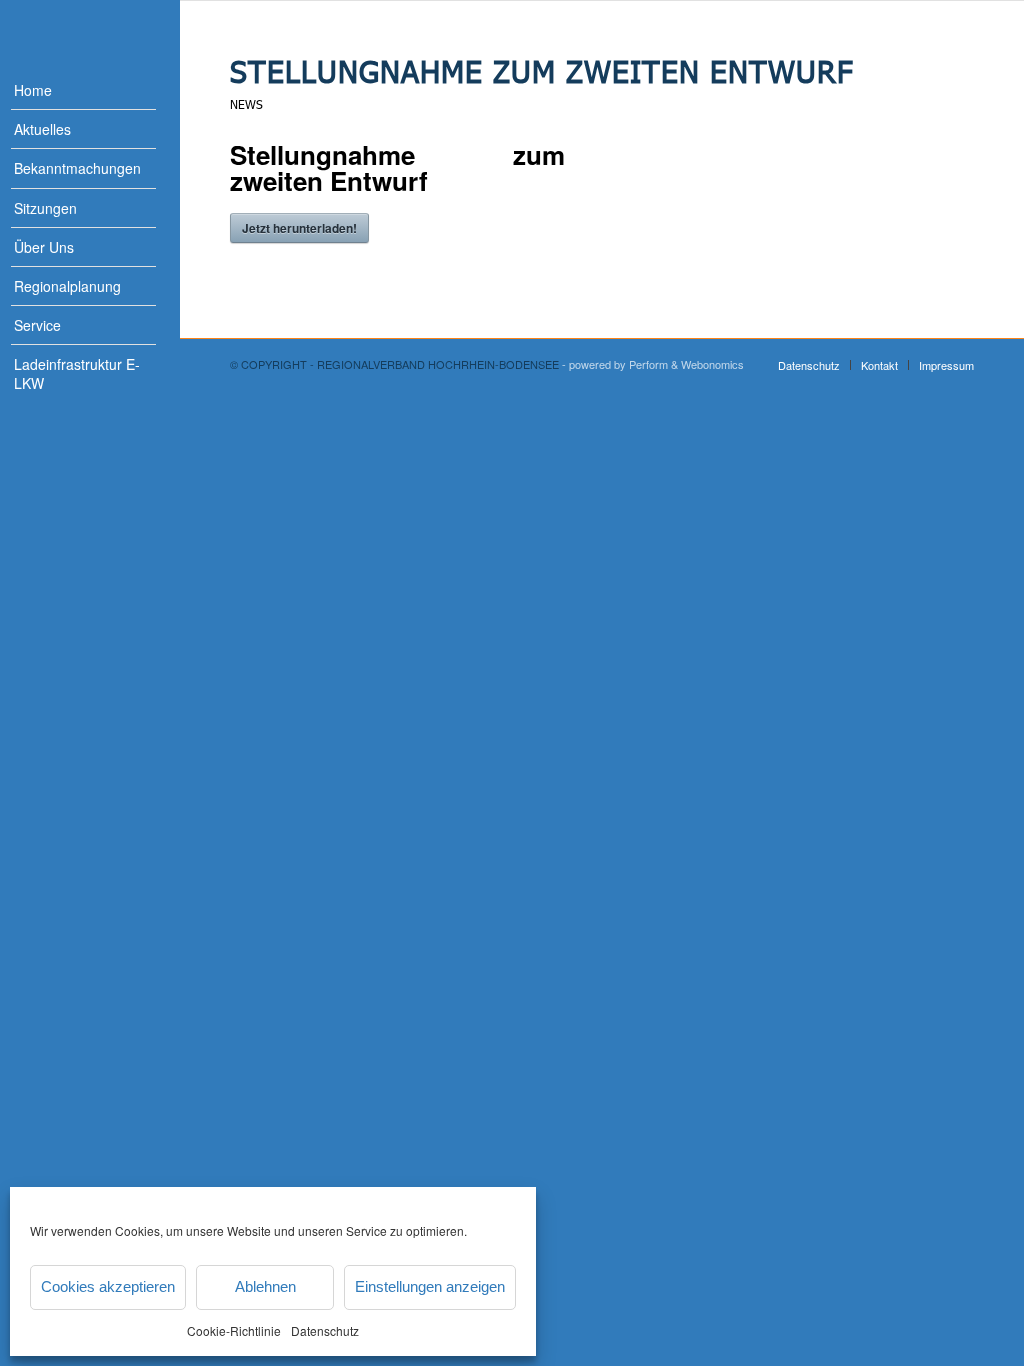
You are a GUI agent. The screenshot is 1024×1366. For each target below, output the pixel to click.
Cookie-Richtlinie (234, 1330)
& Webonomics (707, 364)
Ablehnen (265, 1286)
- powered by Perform (615, 364)
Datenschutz (325, 1330)
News (246, 104)
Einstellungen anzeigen (430, 1286)
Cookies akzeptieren (108, 1286)
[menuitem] (70, 90)
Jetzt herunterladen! (299, 228)
